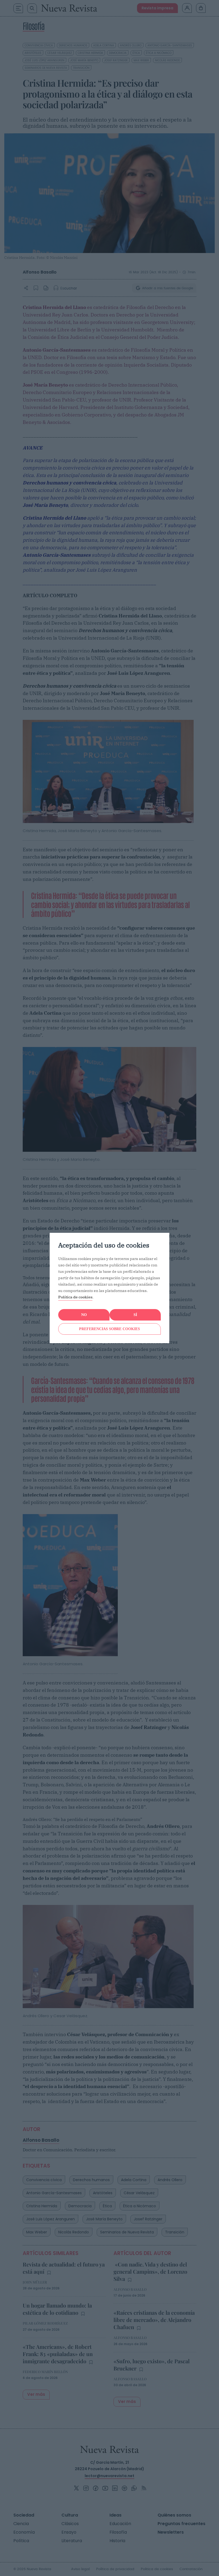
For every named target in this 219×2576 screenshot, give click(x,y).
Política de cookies (75, 1297)
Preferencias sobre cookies (109, 1329)
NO (84, 1315)
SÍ (135, 1315)
